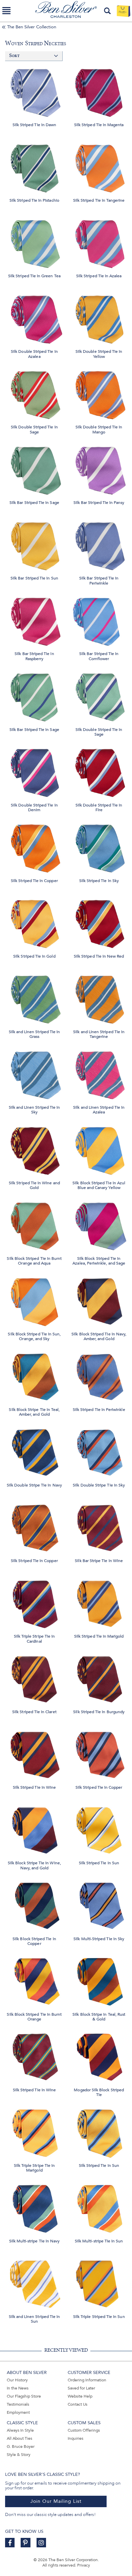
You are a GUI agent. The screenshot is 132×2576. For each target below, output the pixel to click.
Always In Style (20, 2430)
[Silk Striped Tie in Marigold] (99, 1603)
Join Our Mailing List (56, 2501)
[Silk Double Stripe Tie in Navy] (34, 1452)
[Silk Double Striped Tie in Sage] (34, 393)
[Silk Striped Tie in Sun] (99, 1829)
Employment (18, 2412)
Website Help (80, 2396)
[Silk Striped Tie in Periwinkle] (99, 1376)
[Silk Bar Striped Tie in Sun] (34, 545)
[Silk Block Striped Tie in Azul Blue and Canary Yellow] (99, 1149)
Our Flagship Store (24, 2396)
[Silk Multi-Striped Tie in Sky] (99, 1905)
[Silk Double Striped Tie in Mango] (99, 393)
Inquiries (75, 2438)
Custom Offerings (84, 2430)
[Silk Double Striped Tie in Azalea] (34, 318)
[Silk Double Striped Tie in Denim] (34, 771)
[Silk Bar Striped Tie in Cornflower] (99, 620)
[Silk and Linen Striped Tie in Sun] (34, 2283)
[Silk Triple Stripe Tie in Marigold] (34, 2132)
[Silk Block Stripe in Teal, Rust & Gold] (99, 1980)
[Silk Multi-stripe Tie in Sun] (99, 2207)
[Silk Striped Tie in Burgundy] (99, 1678)
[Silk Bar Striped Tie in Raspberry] (34, 620)
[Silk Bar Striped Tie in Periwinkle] (99, 545)
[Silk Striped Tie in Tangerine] (99, 167)
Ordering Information (87, 2380)
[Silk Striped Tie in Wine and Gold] (34, 1149)
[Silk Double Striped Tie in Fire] (99, 771)
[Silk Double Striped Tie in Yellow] (99, 318)
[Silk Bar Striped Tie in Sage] (34, 469)
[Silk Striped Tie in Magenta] (99, 91)
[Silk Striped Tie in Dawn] (34, 91)
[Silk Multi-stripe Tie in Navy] (34, 2207)
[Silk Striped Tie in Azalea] (99, 242)
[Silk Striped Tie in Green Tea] (34, 242)
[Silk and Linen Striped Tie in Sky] (34, 1073)
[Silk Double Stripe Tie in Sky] (99, 1452)
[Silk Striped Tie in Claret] (34, 1678)
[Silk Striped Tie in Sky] (99, 847)
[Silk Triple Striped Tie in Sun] (99, 2283)
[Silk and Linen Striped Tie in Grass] (34, 998)
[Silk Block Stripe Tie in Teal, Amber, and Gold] (34, 1376)
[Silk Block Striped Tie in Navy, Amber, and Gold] (99, 1300)
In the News (18, 2388)
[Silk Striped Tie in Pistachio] (34, 167)
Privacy (84, 2565)
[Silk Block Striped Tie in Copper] (34, 1905)
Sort (14, 56)
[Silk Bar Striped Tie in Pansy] (99, 469)
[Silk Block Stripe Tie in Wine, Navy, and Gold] (34, 1829)
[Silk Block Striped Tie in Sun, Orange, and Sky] (34, 1300)
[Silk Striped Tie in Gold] (34, 922)
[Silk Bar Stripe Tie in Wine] (99, 1527)
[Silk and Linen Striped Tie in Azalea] (99, 1073)
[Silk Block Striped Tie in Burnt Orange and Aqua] (34, 1225)
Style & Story (19, 2455)
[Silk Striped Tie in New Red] (99, 922)
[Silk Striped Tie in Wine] (34, 1754)
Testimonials (18, 2404)
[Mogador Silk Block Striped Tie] (99, 2056)
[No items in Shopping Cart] (123, 11)
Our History (17, 2380)
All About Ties (19, 2438)
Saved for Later (81, 2388)
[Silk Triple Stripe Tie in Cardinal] (34, 1603)
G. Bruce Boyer (21, 2446)
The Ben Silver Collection (32, 27)
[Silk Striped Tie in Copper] (34, 847)
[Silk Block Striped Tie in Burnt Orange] (34, 1980)
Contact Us (78, 2404)
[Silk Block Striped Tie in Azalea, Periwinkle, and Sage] (99, 1225)
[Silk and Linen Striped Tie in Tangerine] (99, 998)
